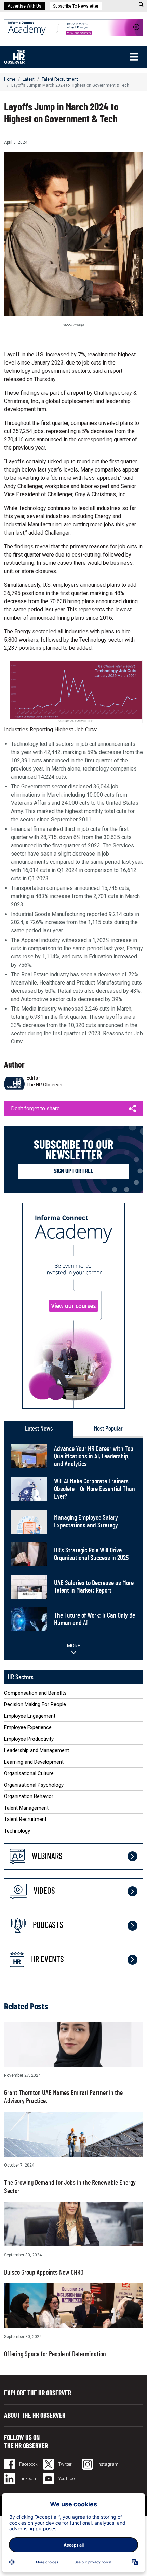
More (74, 1646)
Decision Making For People (35, 1704)
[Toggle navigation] (134, 57)
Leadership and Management (37, 1750)
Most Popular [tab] (108, 1429)
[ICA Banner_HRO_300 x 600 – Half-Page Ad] (73, 1305)
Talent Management (26, 1808)
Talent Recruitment (60, 79)
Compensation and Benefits (35, 1693)
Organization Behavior (29, 1796)
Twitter (65, 2464)
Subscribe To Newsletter (76, 6)
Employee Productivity (29, 1739)
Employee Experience (28, 1727)
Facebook (28, 2464)
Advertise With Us (24, 6)
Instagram (107, 2464)
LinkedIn (27, 2478)
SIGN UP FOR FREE (74, 1171)
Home (10, 79)
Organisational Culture (29, 1773)
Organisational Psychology (34, 1785)
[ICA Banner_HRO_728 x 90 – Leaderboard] (73, 27)
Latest (29, 79)
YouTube (66, 2478)
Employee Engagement (30, 1716)
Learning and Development (34, 1762)
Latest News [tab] (39, 1429)
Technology (17, 1831)
